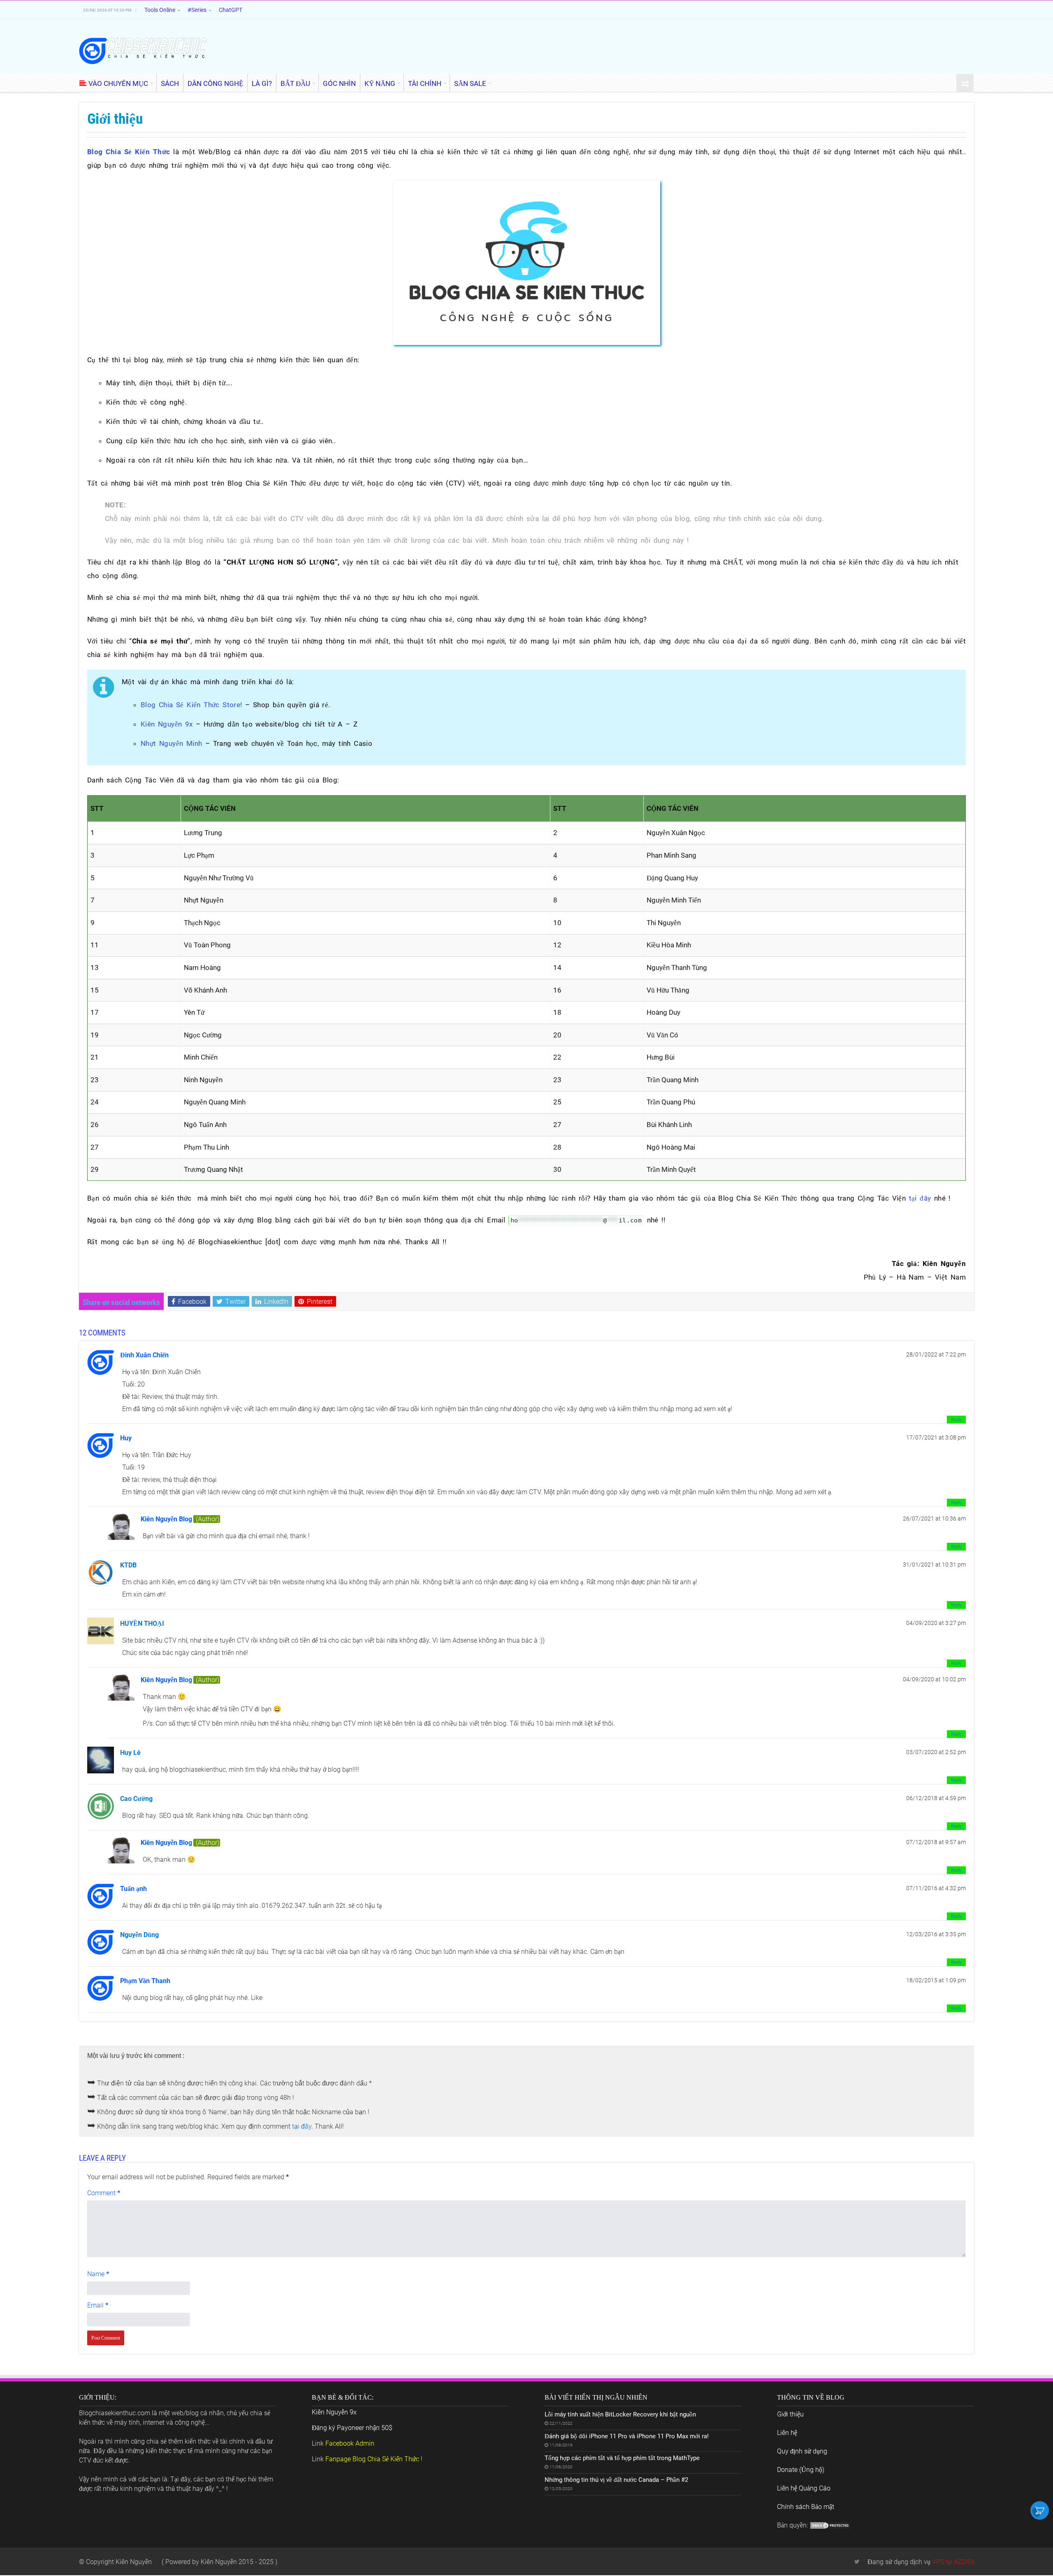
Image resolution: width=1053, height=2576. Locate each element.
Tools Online (160, 10)
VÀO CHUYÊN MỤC (118, 83)
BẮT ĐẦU (295, 83)
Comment (104, 2193)
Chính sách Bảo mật (806, 2507)
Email (98, 2305)
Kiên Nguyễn (134, 2562)
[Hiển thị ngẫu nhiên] (965, 84)
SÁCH (170, 83)
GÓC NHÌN (339, 83)
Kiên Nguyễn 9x (168, 724)
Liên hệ (787, 2433)
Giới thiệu (790, 2414)
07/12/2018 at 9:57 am (936, 1842)
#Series (197, 10)
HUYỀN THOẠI (142, 1624)
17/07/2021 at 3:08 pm (936, 1437)
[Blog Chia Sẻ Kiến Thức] (143, 50)
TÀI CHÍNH (425, 83)
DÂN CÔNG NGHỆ (215, 83)
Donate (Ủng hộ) (801, 2470)
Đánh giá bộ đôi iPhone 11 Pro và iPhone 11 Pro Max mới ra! (627, 2436)
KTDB (128, 1565)
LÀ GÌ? (262, 83)
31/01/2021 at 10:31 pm (934, 1565)
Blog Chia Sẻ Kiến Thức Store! (193, 705)
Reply (956, 1420)
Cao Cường (136, 1799)
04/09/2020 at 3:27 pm (936, 1623)
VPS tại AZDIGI (953, 2562)
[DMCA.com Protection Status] (830, 2525)
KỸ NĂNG (380, 83)
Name (98, 2274)
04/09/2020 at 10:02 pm (934, 1679)
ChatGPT (231, 10)
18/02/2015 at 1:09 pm (936, 1980)
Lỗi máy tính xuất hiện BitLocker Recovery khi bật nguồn (620, 2414)
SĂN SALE (470, 83)
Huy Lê (130, 1753)
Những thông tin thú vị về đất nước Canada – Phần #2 (616, 2480)
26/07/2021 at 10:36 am (934, 1518)
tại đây (920, 1198)
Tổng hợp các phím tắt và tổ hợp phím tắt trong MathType (622, 2458)
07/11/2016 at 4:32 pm (936, 1888)
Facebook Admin (350, 2443)
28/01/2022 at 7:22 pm (936, 1354)
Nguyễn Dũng (139, 1935)
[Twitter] (857, 2562)
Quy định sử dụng (802, 2451)
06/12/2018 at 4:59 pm (936, 1798)
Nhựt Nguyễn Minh (173, 743)
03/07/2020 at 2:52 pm (936, 1752)
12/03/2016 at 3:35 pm (936, 1934)
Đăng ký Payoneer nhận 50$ (352, 2428)
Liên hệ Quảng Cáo (804, 2488)
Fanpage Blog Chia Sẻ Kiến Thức (372, 2459)
